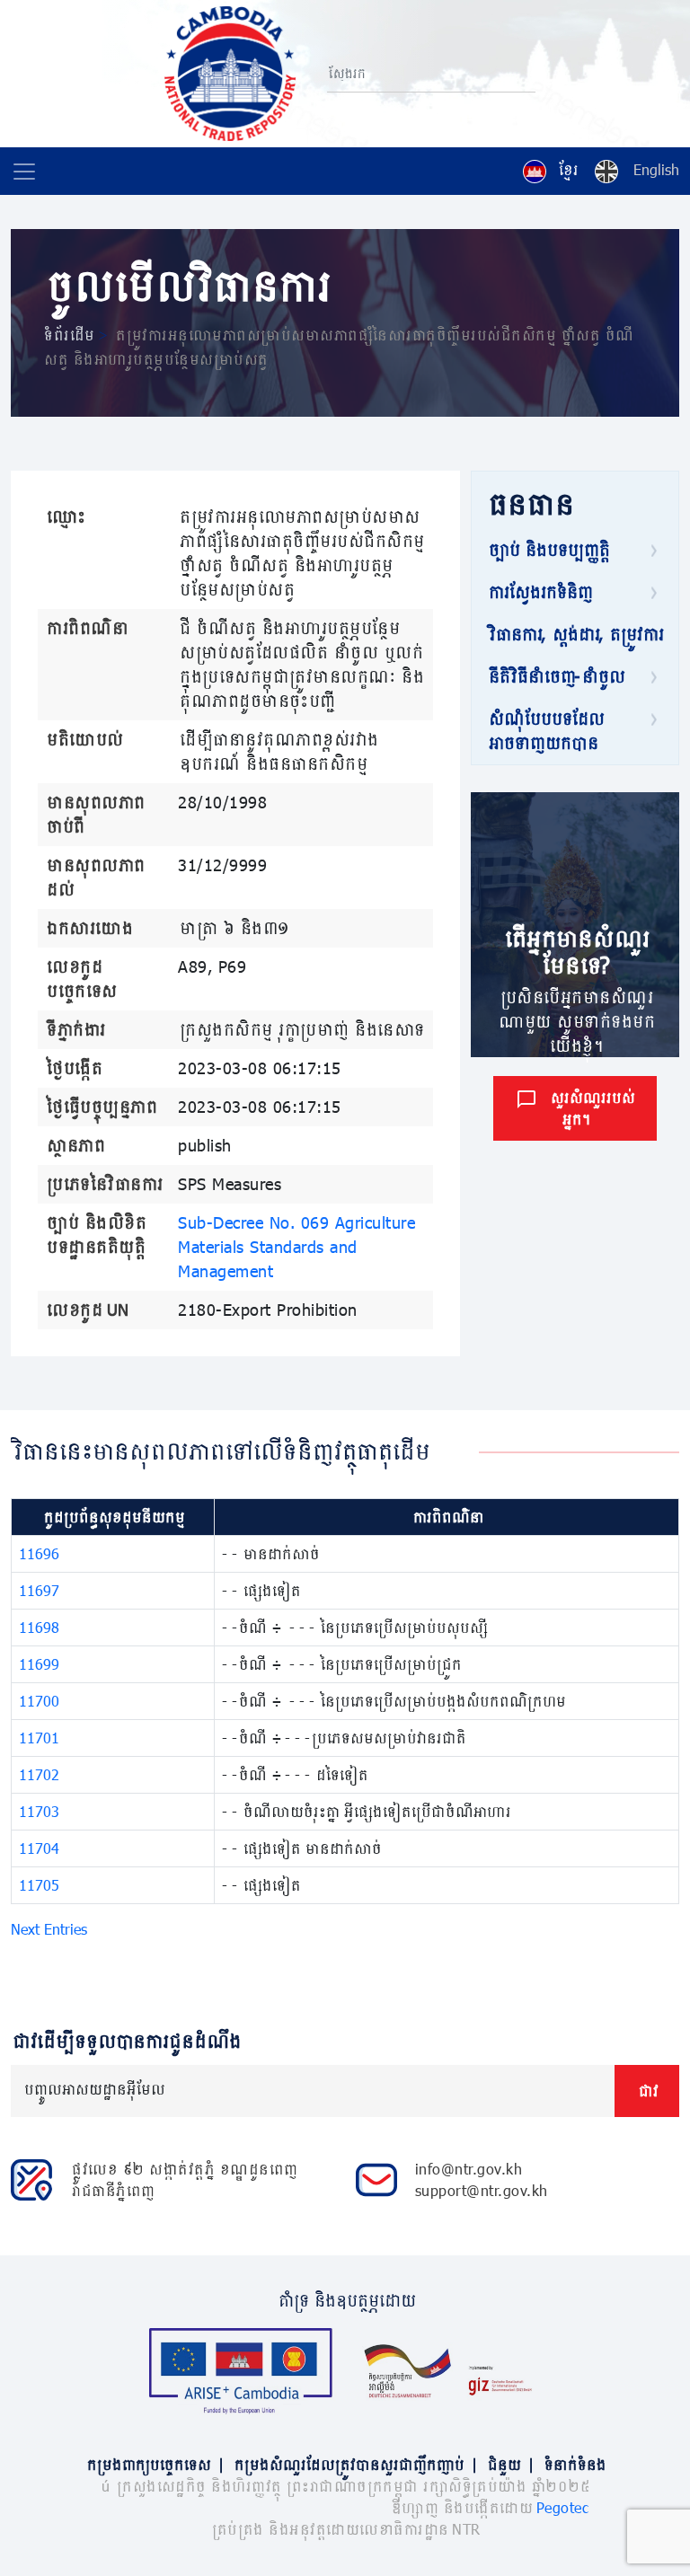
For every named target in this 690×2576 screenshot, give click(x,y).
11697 (39, 1590)
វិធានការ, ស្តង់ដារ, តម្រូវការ (575, 634)
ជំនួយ (510, 2464)
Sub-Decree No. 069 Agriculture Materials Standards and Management (296, 1247)
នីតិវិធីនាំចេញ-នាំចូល (555, 676)
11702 (39, 1774)
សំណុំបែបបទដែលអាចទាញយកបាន (545, 731)
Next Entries (49, 1929)
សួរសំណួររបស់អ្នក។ (591, 1108)
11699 (39, 1664)
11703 (39, 1811)
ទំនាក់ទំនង (574, 2464)
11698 (39, 1627)
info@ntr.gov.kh (469, 2169)
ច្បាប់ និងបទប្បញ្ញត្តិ (548, 550)
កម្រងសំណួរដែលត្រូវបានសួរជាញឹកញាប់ (355, 2464)
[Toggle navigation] (24, 172)
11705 (39, 1885)
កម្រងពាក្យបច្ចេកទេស (155, 2464)
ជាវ (647, 2091)
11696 (39, 1553)
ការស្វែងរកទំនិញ (539, 592)
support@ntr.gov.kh (482, 2190)
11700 (39, 1701)
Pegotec (563, 2507)
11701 (39, 1738)
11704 (39, 1848)
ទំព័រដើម (68, 335)
